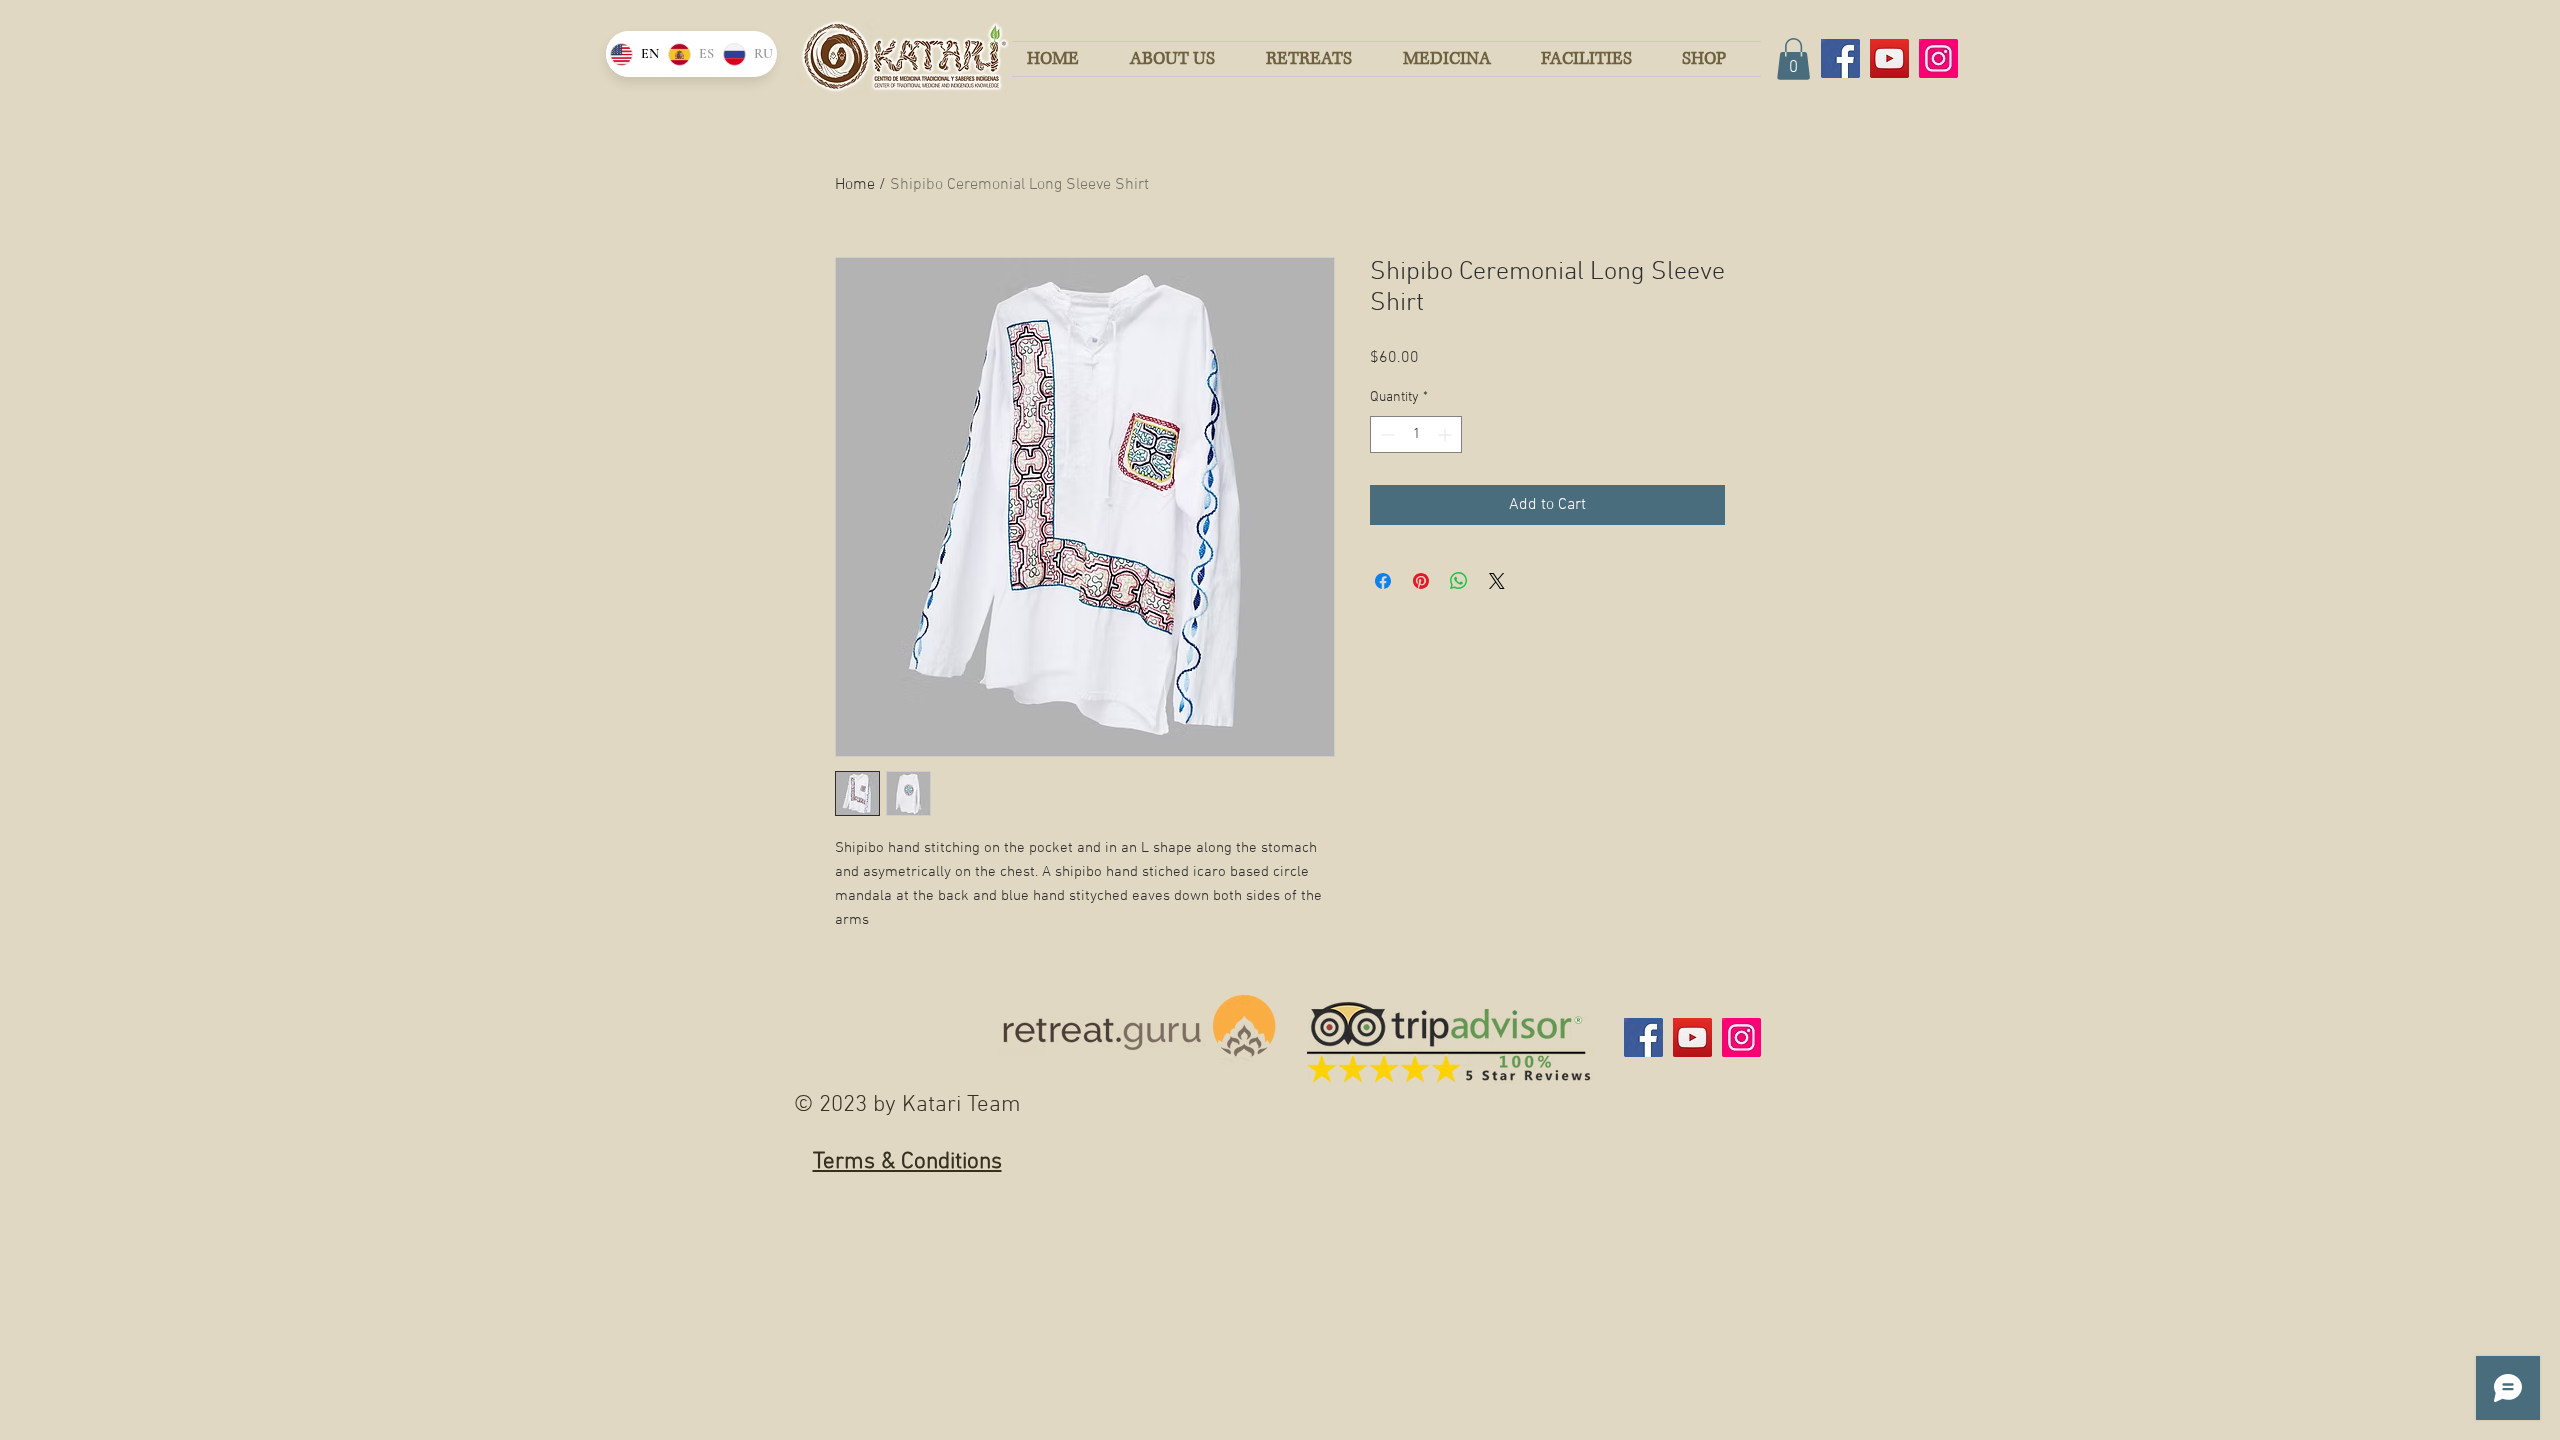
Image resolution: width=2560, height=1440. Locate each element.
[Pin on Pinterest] (1421, 581)
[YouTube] (1889, 58)
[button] (1793, 59)
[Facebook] (1840, 58)
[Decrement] (1385, 434)
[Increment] (1446, 434)
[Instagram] (1938, 58)
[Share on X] (1497, 581)
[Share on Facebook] (1383, 581)
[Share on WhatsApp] (1459, 581)
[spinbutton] (1416, 434)
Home (855, 185)
